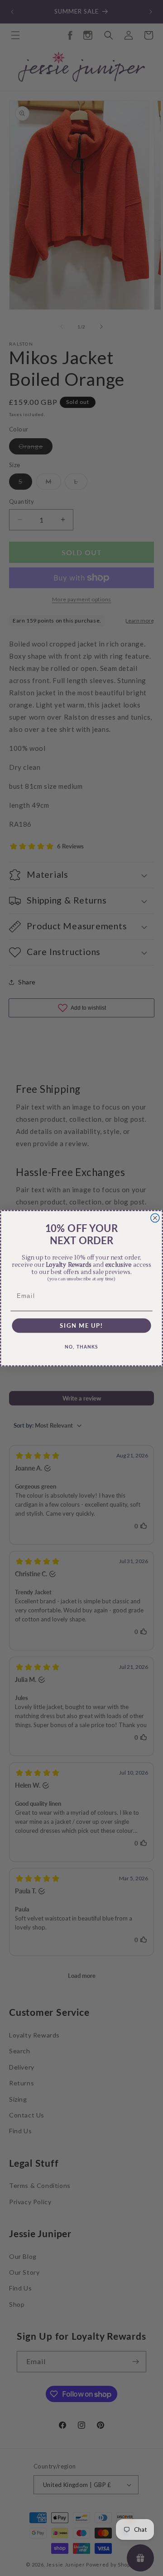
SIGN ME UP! (81, 1325)
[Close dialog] (155, 1218)
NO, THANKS (81, 1347)
